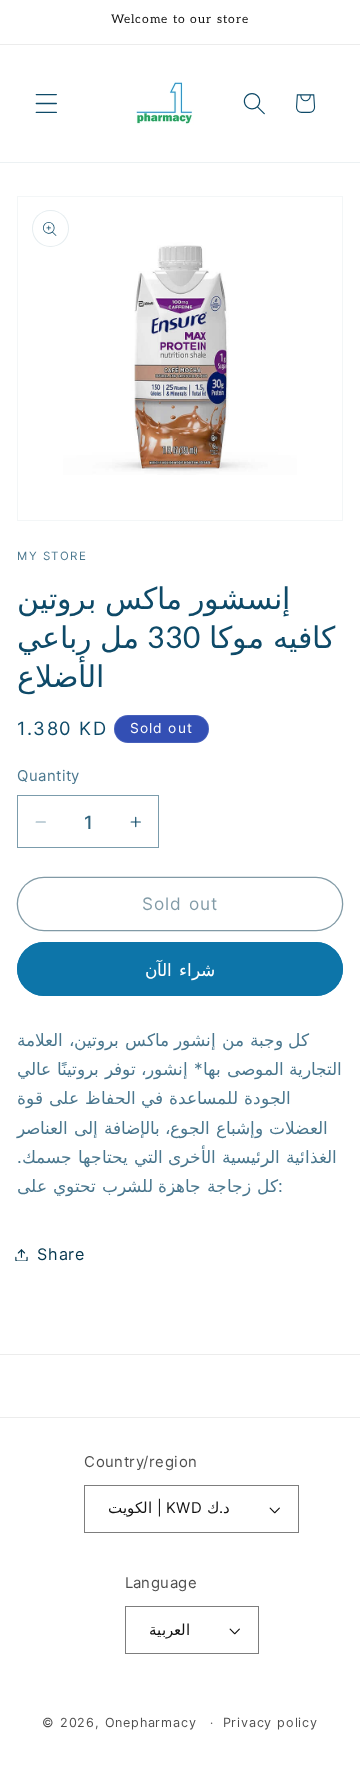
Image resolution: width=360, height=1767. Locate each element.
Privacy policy (270, 1722)
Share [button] (60, 1254)
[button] (46, 103)
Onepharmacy (151, 1722)
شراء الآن (179, 969)
